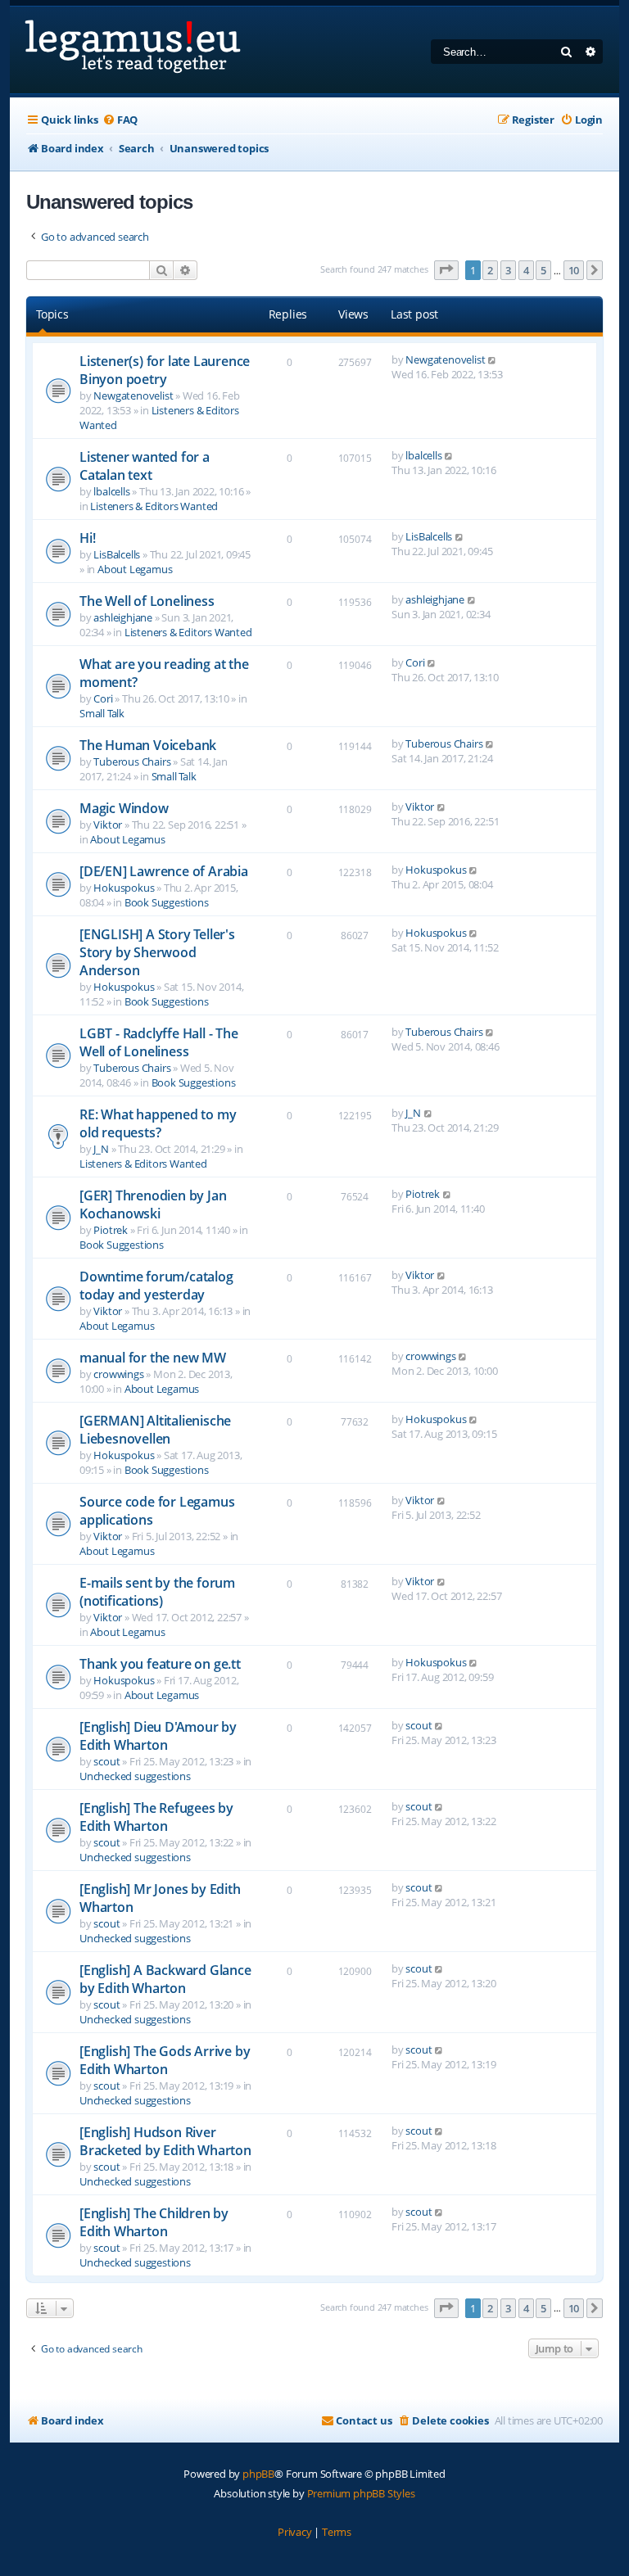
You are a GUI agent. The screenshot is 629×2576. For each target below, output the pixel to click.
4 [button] (526, 270)
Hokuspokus (124, 888)
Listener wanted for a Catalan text (145, 466)
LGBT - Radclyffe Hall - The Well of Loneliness (159, 1042)
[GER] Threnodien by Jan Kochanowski (153, 1204)
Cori (103, 698)
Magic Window (124, 808)
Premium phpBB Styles (361, 2493)
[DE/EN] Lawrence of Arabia (164, 871)
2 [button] (490, 270)
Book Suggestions (167, 902)
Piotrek (111, 1230)
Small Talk (102, 713)
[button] (446, 270)
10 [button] (574, 270)
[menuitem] (120, 120)
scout (106, 1761)
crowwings (118, 1374)
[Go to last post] (493, 359)
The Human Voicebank (148, 745)
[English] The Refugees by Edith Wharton (156, 1817)
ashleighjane (123, 617)
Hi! (87, 538)
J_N (101, 1149)
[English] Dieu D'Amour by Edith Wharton (158, 1736)
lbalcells (111, 491)
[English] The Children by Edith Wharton (154, 2222)
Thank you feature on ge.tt (160, 1664)
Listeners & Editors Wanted (154, 506)
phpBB (258, 2474)
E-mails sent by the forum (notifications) (157, 1592)
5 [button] (543, 270)
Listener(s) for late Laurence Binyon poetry (165, 370)
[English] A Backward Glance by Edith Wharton (165, 1979)
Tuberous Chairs (132, 762)
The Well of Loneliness (147, 601)
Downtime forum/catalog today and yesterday (156, 1286)
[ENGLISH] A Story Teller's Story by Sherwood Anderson (157, 952)
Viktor (108, 825)
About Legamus (135, 569)
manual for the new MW (153, 1358)
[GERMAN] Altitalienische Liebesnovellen (155, 1430)
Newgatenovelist (133, 395)
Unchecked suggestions (135, 1776)
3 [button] (508, 270)
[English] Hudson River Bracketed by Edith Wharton (165, 2141)
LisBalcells (117, 554)
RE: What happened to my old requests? (158, 1123)
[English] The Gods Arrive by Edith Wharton (165, 2060)
